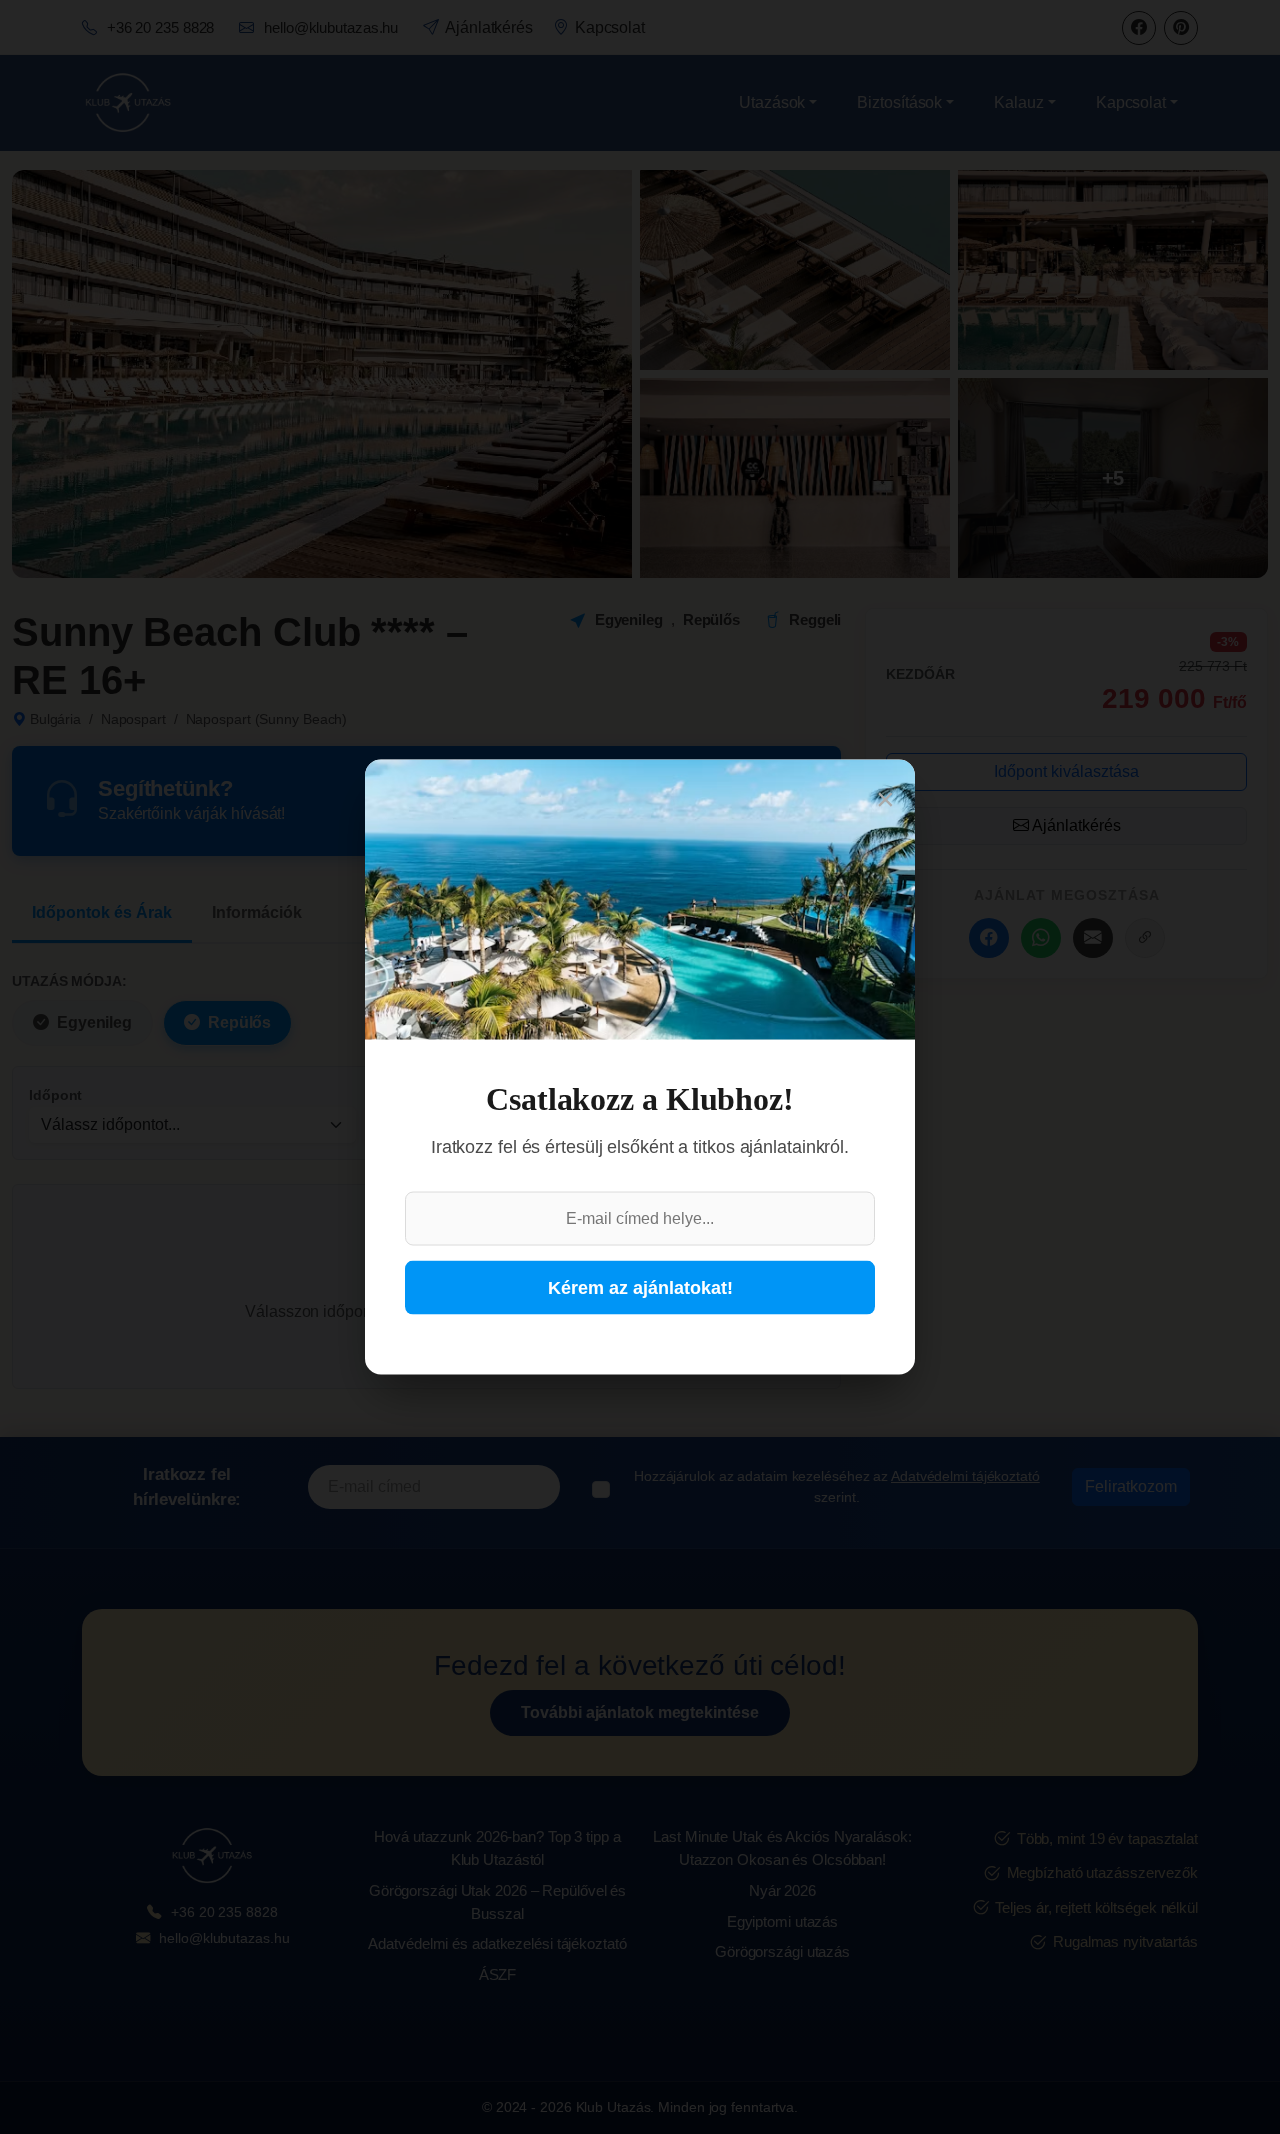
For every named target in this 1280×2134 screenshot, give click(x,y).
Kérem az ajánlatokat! (640, 1287)
